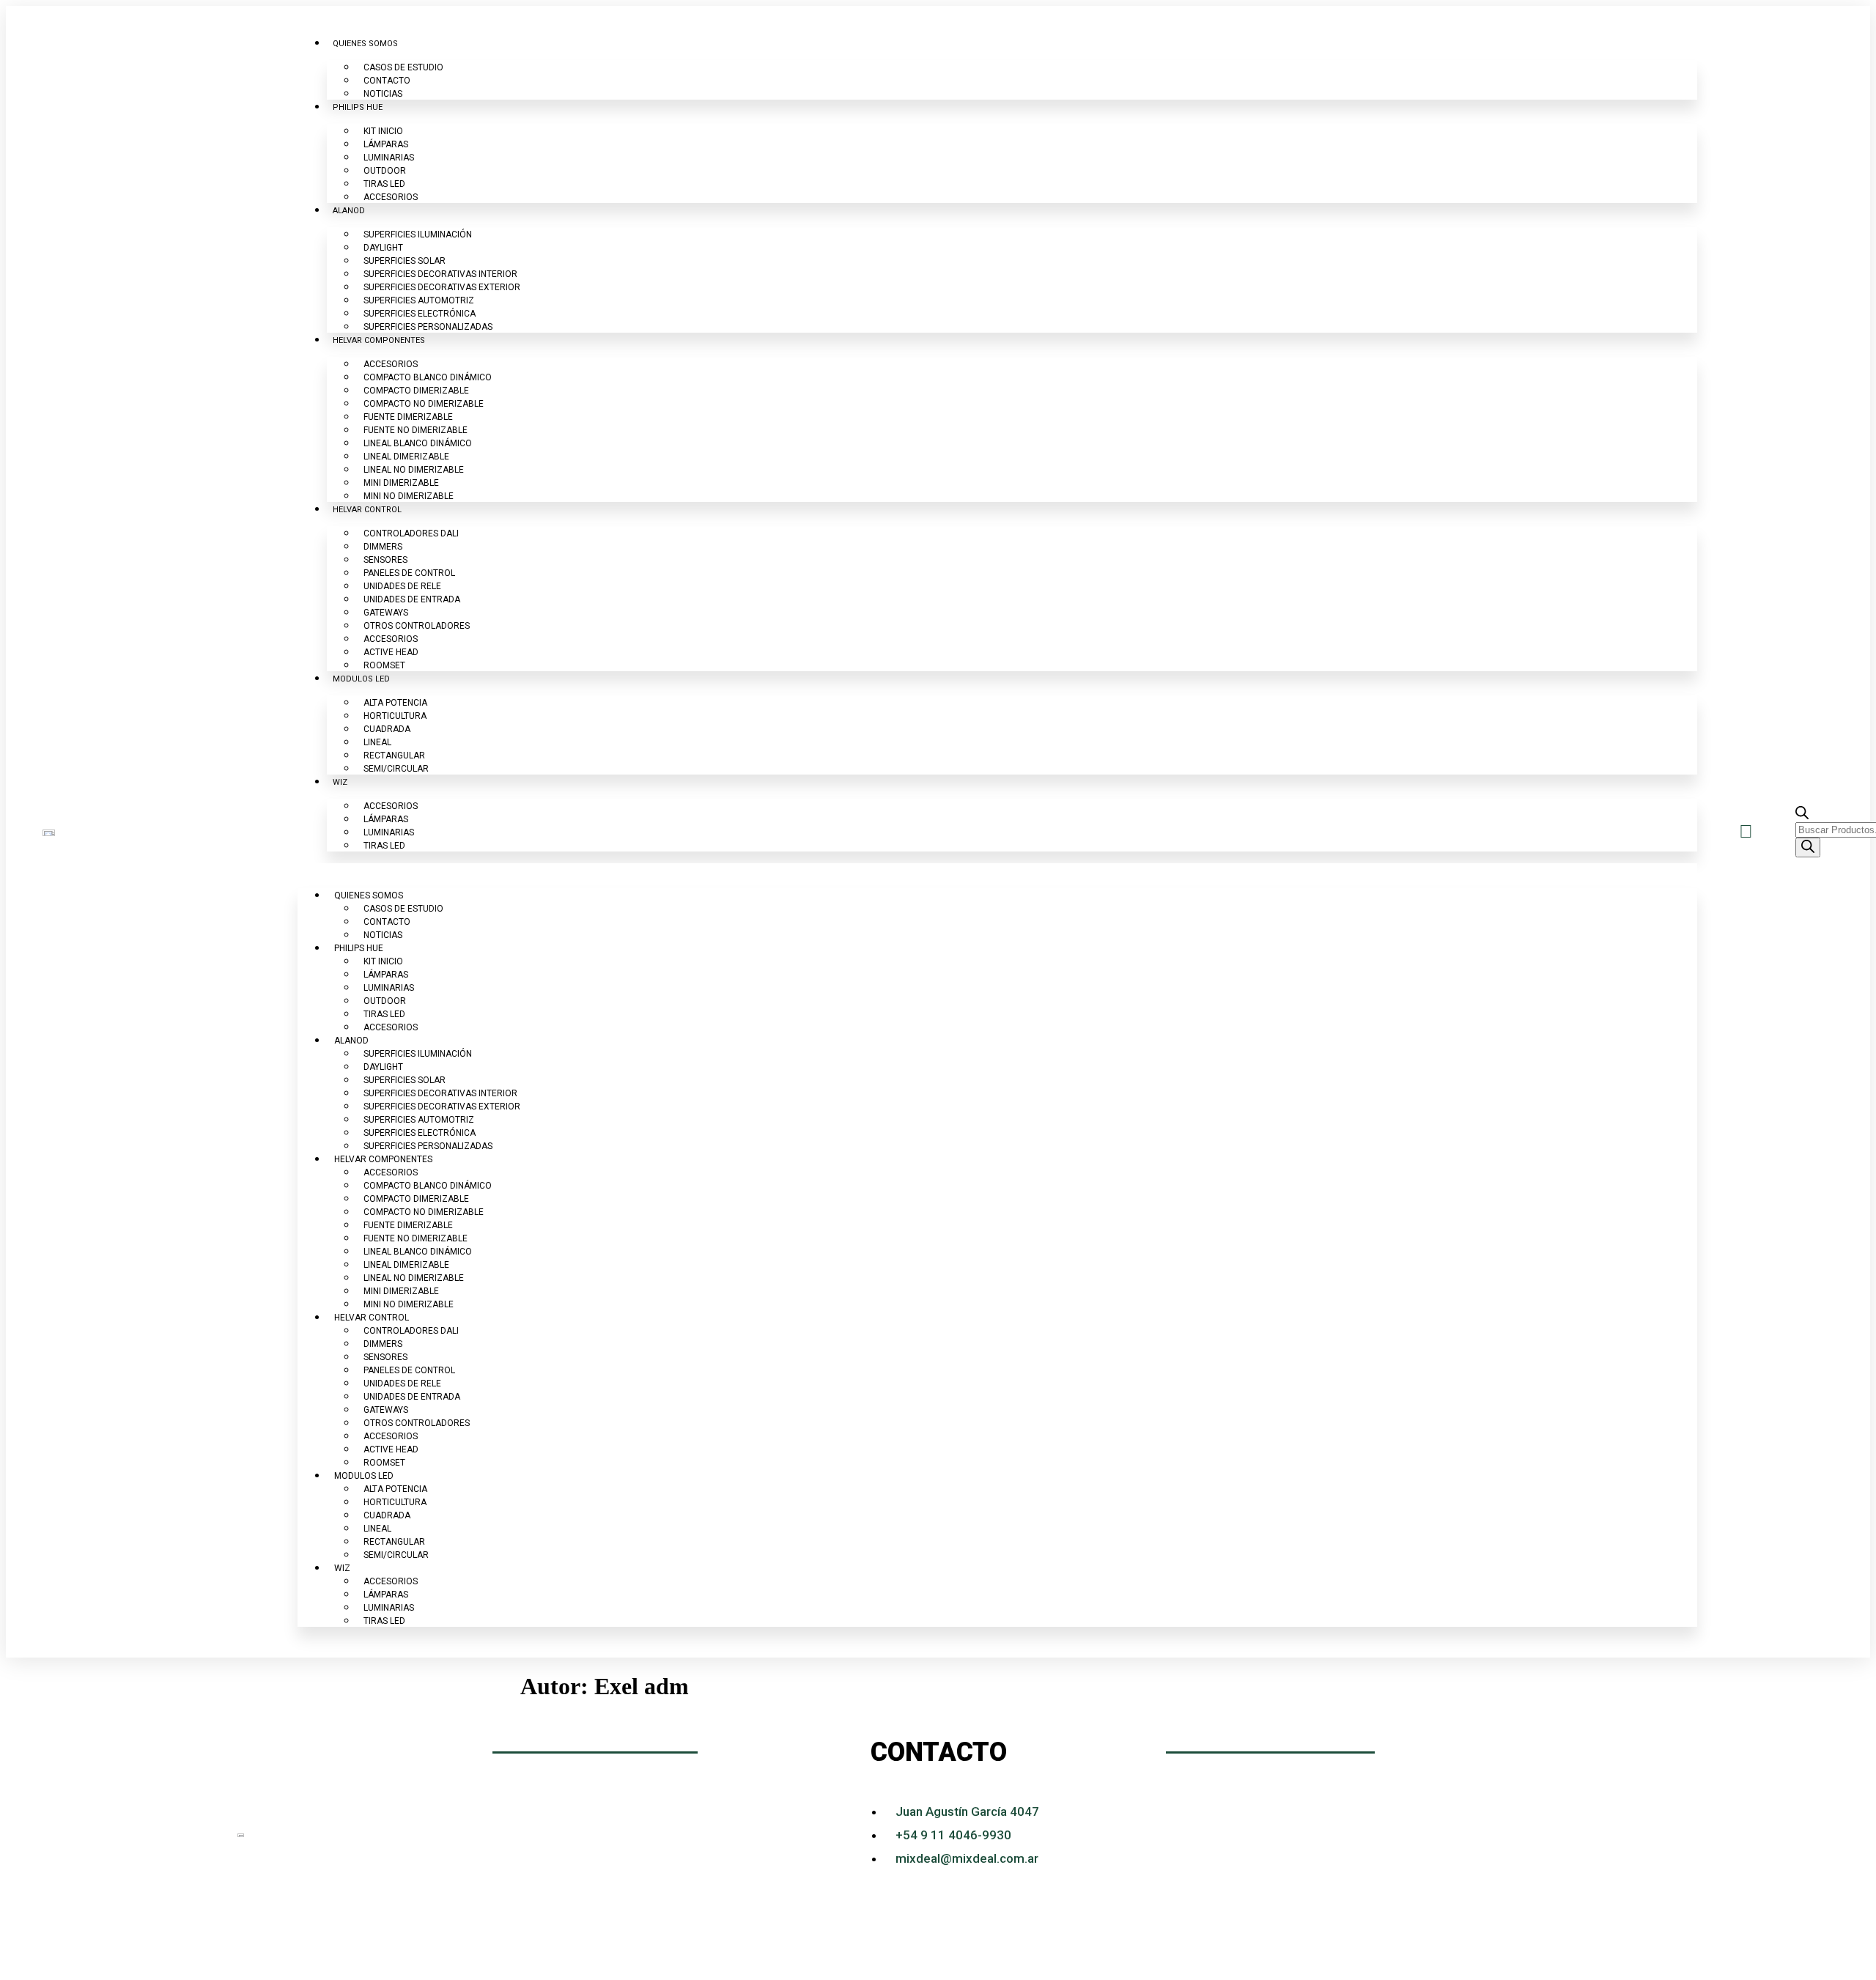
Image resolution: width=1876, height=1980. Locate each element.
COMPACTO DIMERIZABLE (416, 391)
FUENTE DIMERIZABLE (408, 417)
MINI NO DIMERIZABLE (409, 496)
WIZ (340, 782)
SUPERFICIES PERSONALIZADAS (428, 327)
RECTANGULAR (394, 756)
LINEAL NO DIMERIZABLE (414, 470)
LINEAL (377, 742)
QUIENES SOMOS (365, 44)
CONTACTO (387, 81)
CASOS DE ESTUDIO (403, 67)
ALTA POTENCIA (395, 703)
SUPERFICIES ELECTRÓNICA (420, 314)
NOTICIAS (383, 94)
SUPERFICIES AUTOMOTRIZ (419, 300)
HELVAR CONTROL (367, 510)
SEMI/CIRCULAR (396, 769)
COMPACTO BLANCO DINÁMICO (428, 377)
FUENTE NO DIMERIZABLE (416, 430)
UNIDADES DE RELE (402, 586)
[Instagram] (1658, 1835)
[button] (997, 870)
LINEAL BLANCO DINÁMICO (418, 443)
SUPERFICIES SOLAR (405, 261)
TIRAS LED (384, 184)
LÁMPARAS (386, 144)
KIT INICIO (383, 131)
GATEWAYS (386, 613)
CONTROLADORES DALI (411, 533)
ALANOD (349, 211)
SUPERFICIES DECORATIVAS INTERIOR (440, 274)
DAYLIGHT (383, 248)
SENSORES (385, 560)
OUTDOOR (385, 171)
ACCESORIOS (391, 197)
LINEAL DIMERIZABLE (406, 457)
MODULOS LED (361, 679)
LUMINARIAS (389, 158)
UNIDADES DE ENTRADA (412, 599)
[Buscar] (1808, 847)
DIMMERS (383, 547)
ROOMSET (384, 665)
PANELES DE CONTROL (409, 573)
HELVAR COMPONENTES (379, 340)
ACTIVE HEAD (391, 652)
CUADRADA (387, 729)
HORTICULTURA (395, 716)
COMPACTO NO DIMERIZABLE (424, 404)
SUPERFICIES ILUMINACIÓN (418, 234)
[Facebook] (1698, 1835)
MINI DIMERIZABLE (401, 483)
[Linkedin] (1617, 1835)
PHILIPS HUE (358, 107)
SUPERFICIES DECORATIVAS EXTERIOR (442, 287)
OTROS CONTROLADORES (417, 626)
